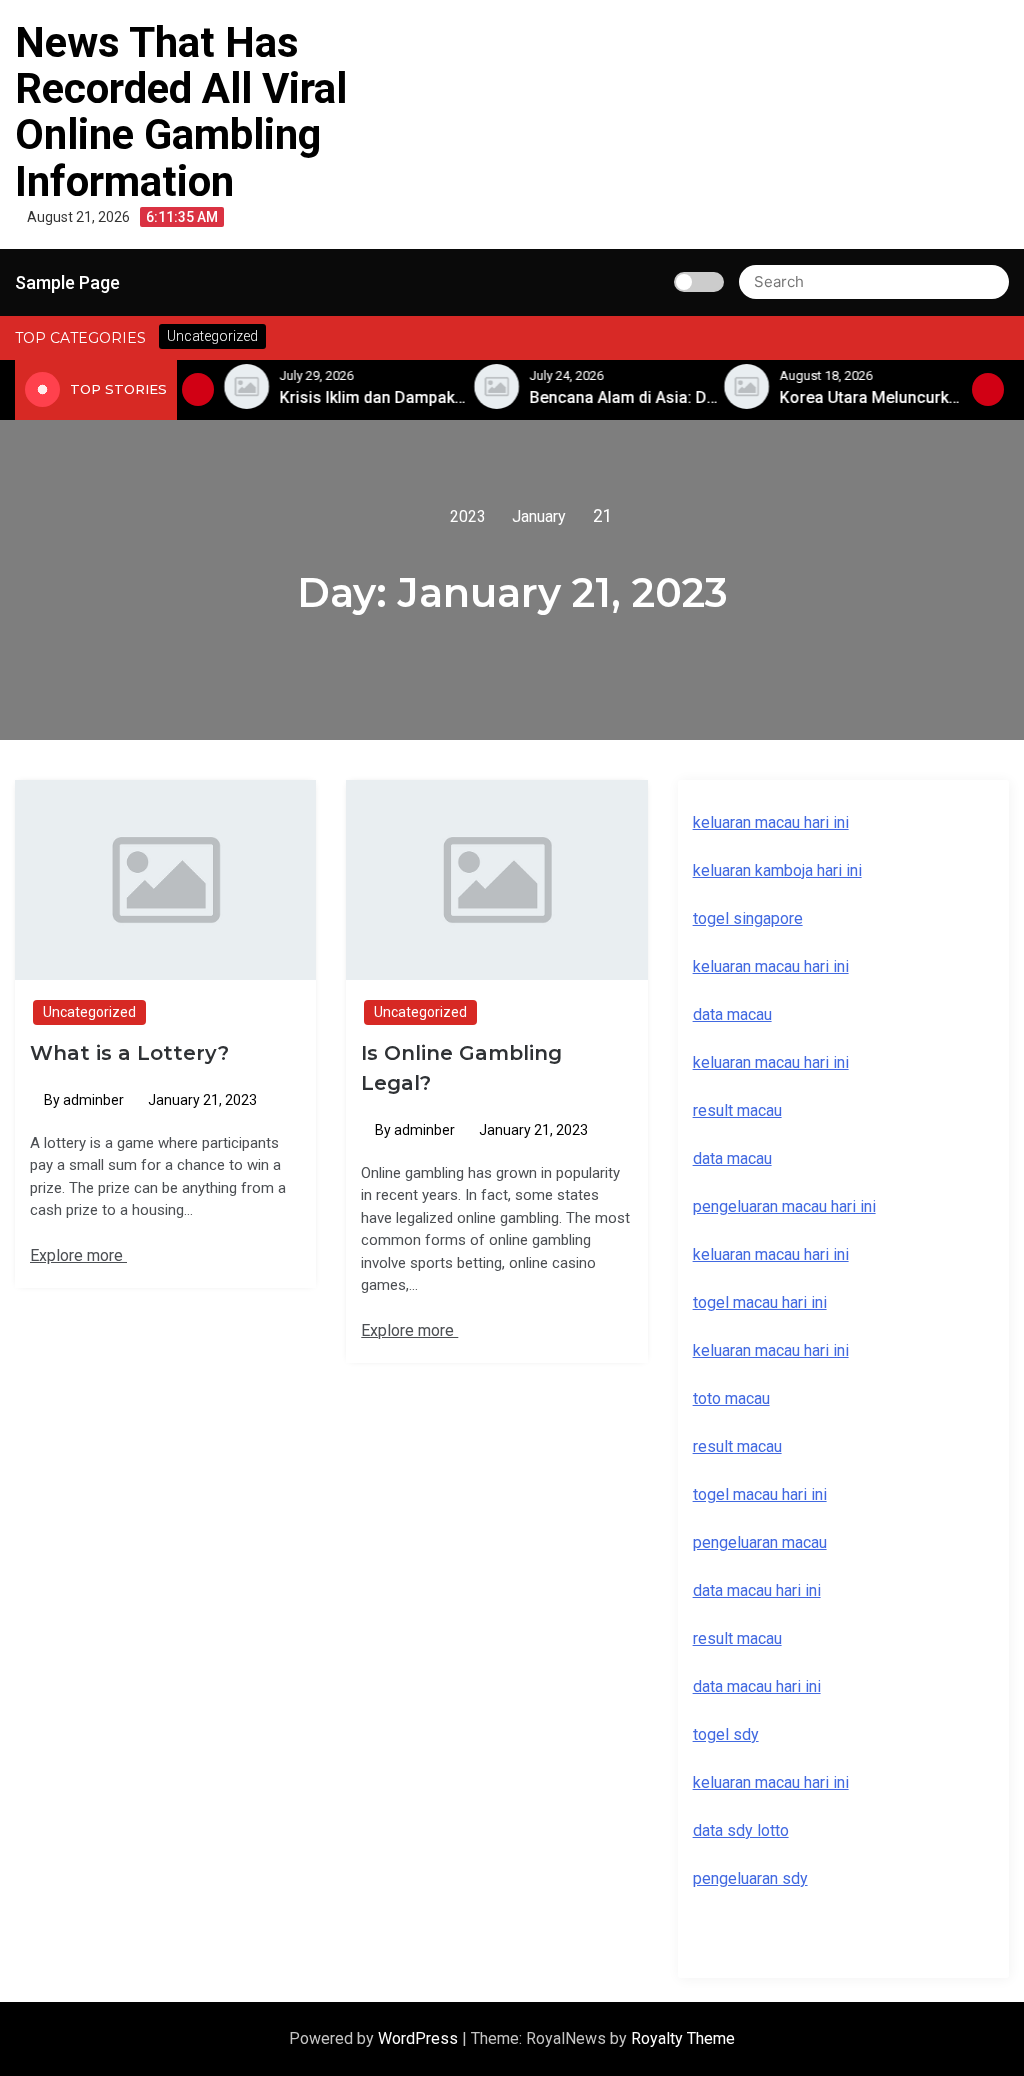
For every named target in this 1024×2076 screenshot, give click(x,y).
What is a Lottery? (129, 1053)
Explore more (78, 1255)
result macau (737, 1446)
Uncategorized (89, 1012)
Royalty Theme (683, 2038)
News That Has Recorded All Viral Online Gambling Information (181, 112)
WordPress (420, 2038)
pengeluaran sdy (750, 1878)
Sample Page (67, 282)
